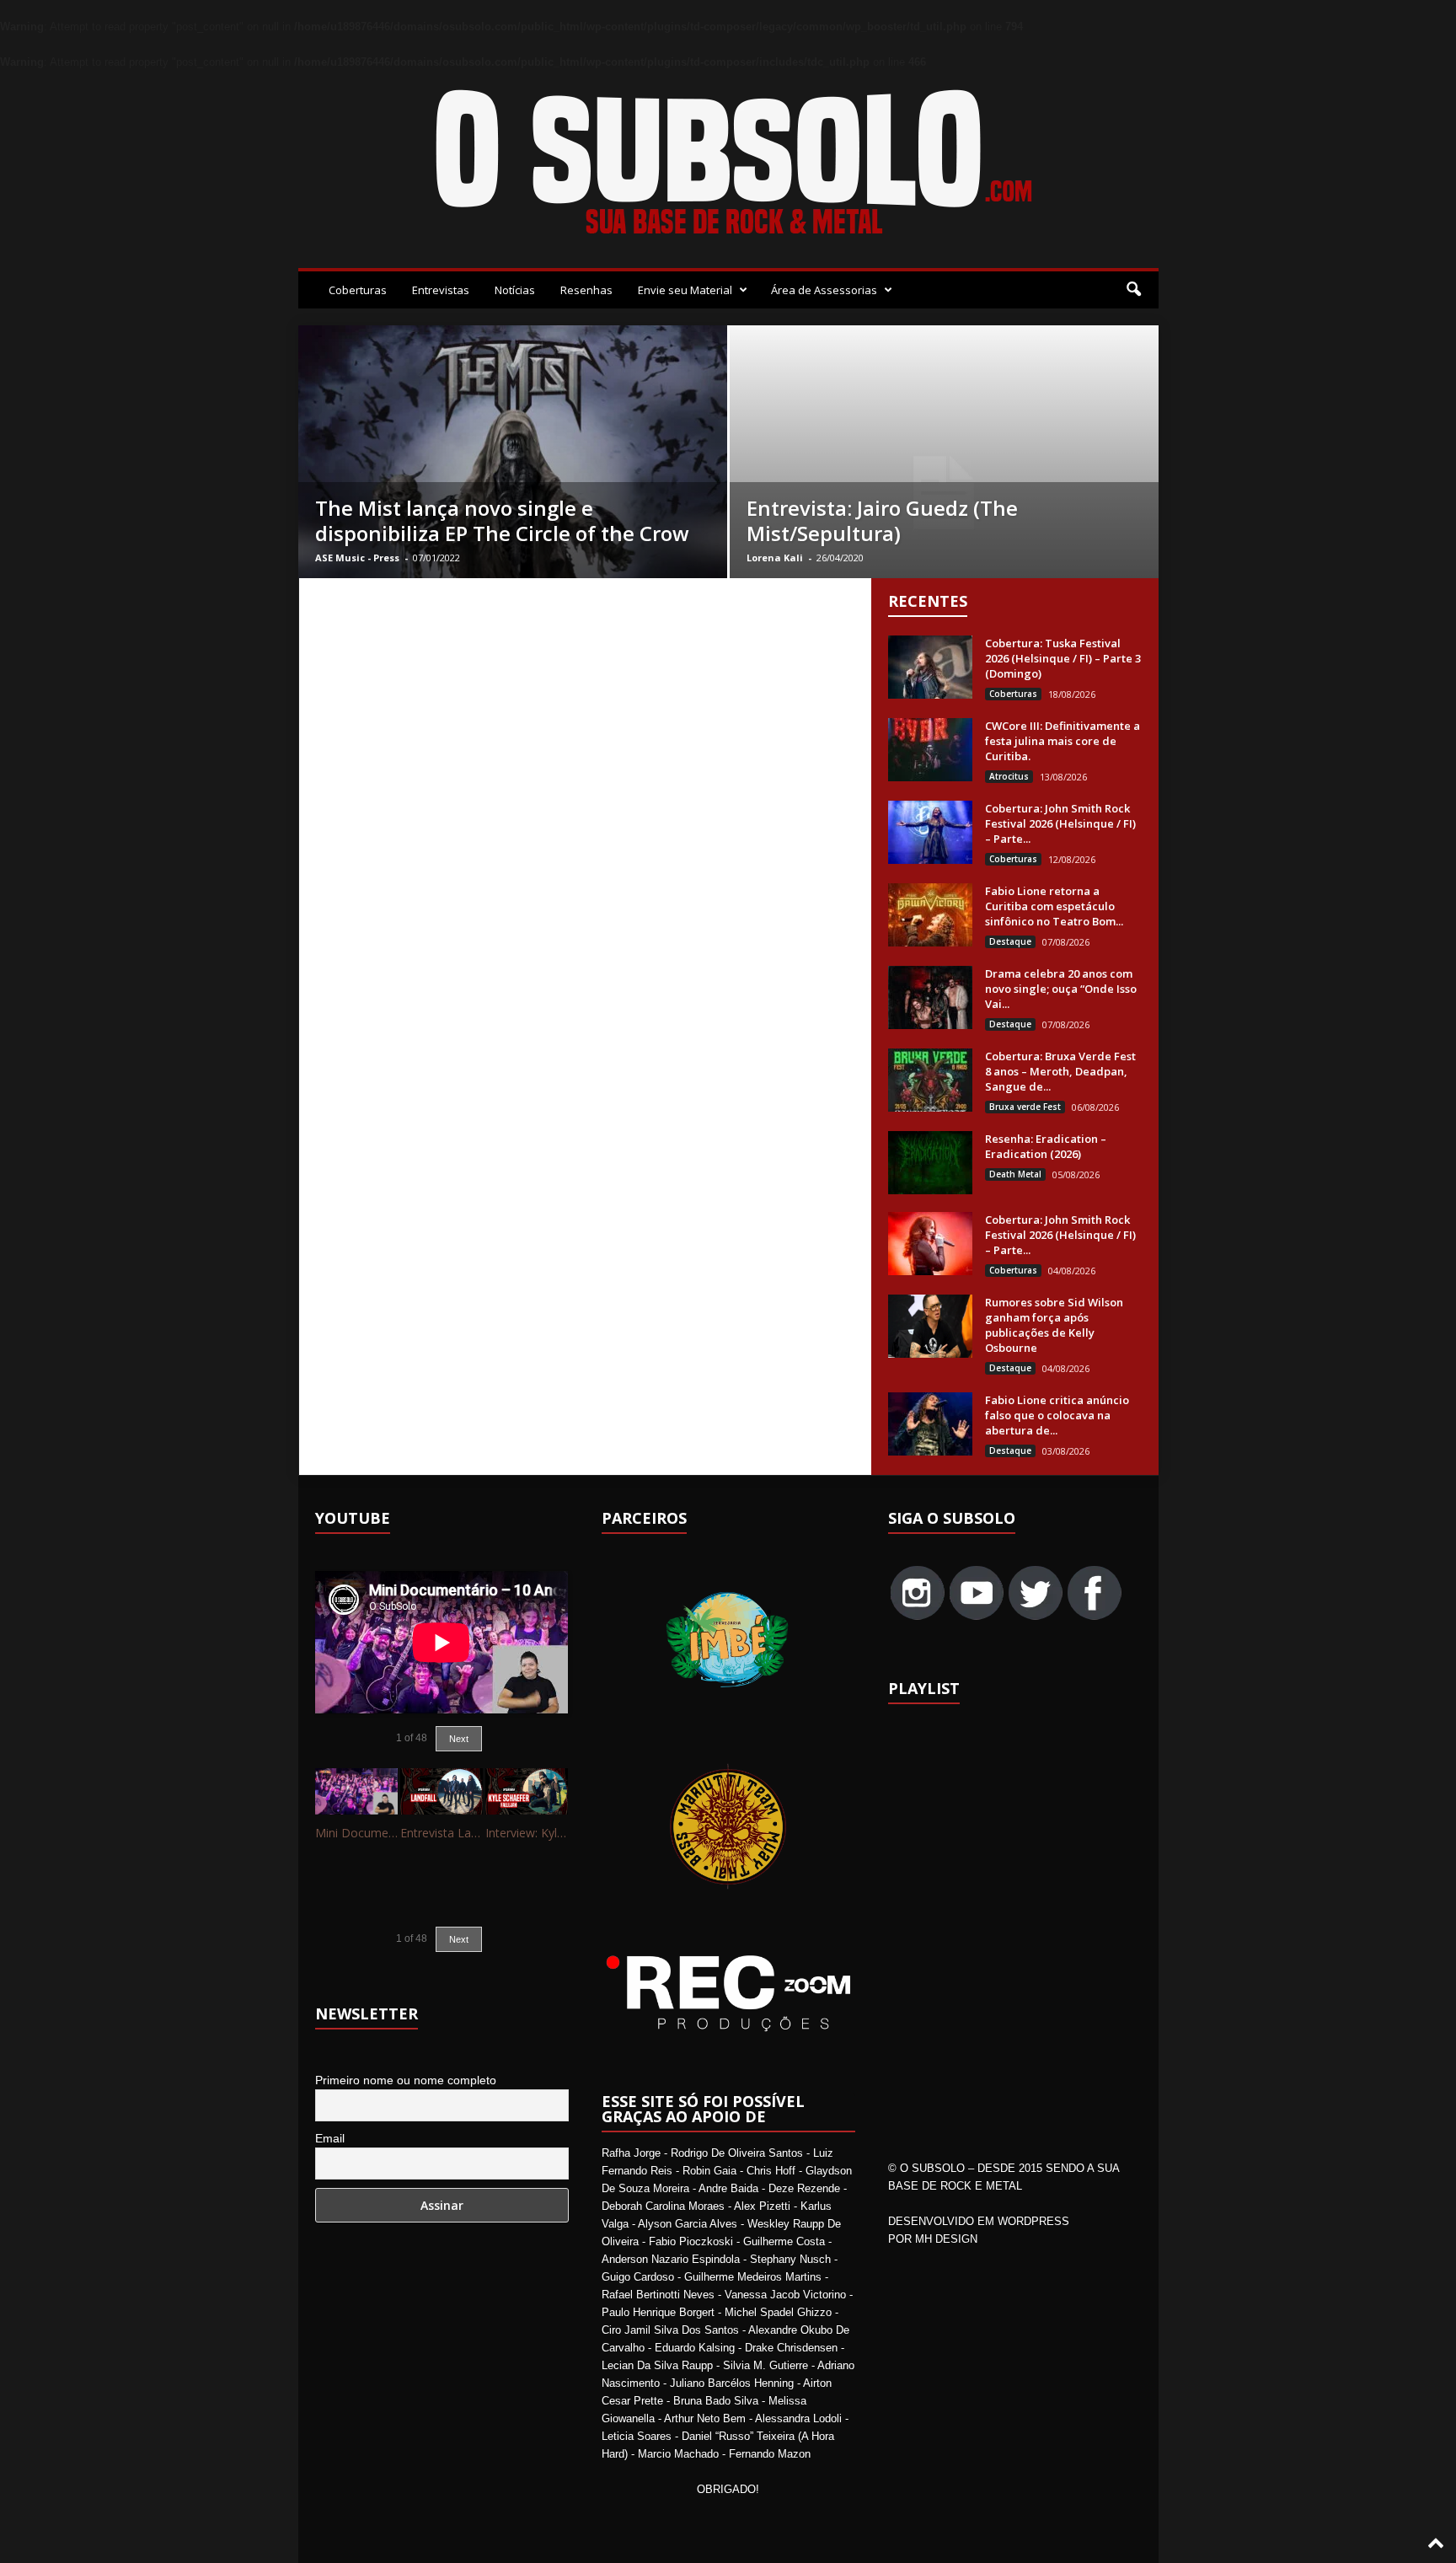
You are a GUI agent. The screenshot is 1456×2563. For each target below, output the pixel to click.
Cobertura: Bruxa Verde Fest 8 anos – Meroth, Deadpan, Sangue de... (1060, 1071)
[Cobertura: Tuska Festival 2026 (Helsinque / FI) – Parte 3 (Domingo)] (930, 667)
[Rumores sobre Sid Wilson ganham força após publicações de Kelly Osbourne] (930, 1326)
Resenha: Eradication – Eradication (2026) (1046, 1146)
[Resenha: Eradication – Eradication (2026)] (930, 1163)
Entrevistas (441, 290)
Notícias (515, 290)
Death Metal (1015, 1174)
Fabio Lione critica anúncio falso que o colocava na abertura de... (1057, 1415)
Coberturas (358, 290)
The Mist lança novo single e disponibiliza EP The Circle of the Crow (502, 520)
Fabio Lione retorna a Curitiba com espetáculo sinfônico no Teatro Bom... (1054, 906)
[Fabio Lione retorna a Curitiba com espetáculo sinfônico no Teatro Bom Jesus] (930, 915)
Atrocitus (1009, 776)
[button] (1133, 290)
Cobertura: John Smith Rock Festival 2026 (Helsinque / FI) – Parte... (1060, 823)
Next (459, 1739)
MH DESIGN (946, 2239)
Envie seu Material (685, 290)
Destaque (1010, 941)
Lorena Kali (775, 558)
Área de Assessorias (824, 290)
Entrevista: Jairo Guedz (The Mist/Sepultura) (882, 520)
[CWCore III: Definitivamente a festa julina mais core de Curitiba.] (930, 750)
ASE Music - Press (357, 558)
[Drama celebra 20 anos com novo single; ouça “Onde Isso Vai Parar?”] (930, 997)
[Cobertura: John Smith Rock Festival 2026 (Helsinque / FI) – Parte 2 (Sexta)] (930, 1244)
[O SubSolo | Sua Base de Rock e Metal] (728, 165)
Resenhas (586, 290)
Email (330, 2138)
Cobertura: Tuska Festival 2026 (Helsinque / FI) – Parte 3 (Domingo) (1063, 658)
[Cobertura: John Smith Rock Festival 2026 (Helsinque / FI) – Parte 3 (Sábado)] (930, 832)
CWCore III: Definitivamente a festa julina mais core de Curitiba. (1063, 741)
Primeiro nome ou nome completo (406, 2080)
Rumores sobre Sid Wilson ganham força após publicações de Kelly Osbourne (1054, 1325)
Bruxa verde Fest (1025, 1107)
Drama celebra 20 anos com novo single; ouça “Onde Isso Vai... (1061, 989)
